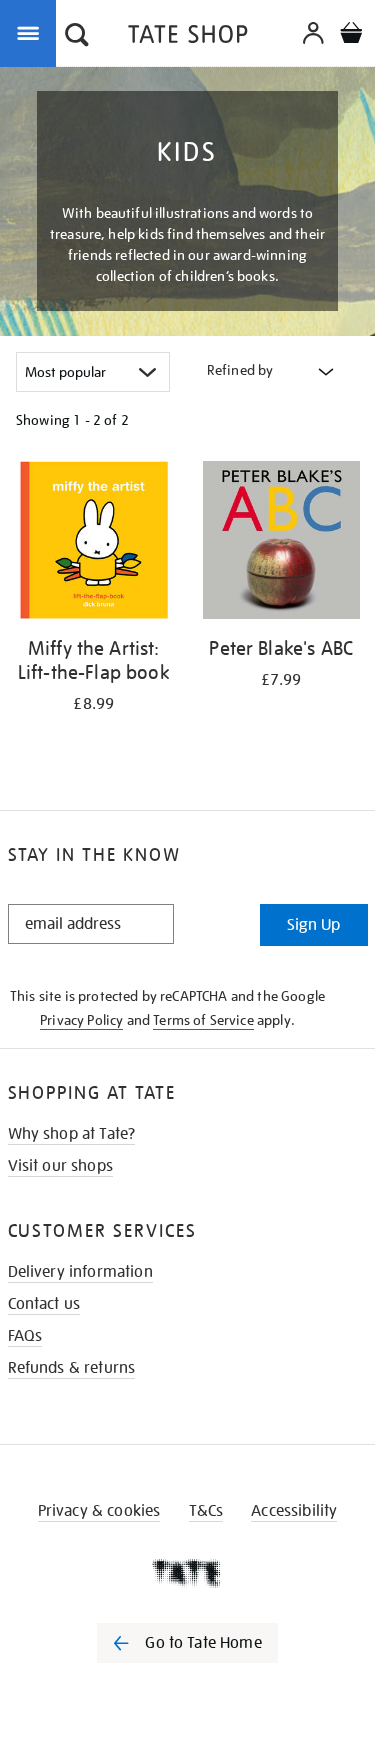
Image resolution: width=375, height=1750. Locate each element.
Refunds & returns (72, 1368)
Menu (32, 32)
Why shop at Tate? (72, 1134)
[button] (77, 37)
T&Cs (206, 1511)
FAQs (25, 1336)
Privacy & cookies (99, 1511)
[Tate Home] (187, 1573)
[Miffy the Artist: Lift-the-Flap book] (94, 543)
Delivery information (80, 1272)
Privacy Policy (81, 1020)
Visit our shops (60, 1166)
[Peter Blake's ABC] (282, 543)
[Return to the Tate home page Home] (188, 37)
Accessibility (294, 1511)
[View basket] (351, 35)
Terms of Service (203, 1020)
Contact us (44, 1304)
